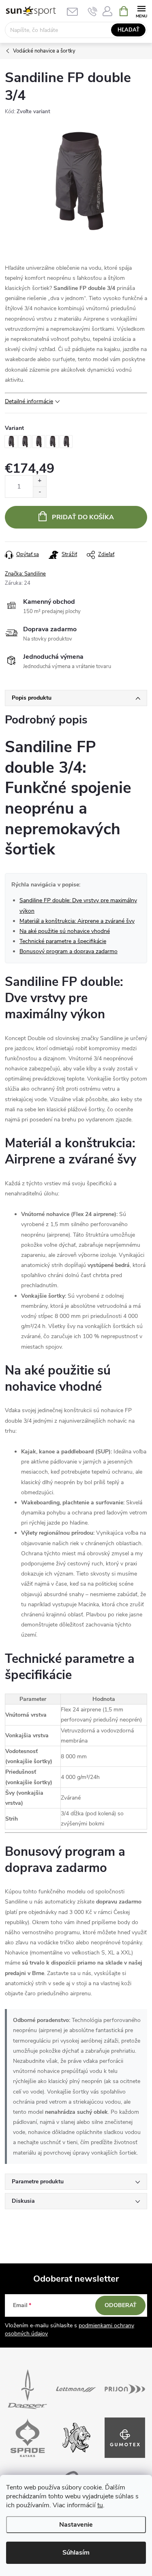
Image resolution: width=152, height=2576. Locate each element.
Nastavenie (76, 2525)
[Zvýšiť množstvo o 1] (40, 481)
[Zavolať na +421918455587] (93, 11)
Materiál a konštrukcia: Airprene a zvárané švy (77, 921)
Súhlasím (76, 2553)
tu (100, 2505)
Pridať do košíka (83, 517)
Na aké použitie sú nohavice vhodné (65, 931)
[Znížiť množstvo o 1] (40, 492)
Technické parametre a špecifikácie (63, 941)
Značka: (25, 574)
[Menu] (141, 11)
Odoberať (121, 2305)
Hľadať (128, 30)
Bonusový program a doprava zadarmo (69, 951)
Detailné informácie (29, 401)
